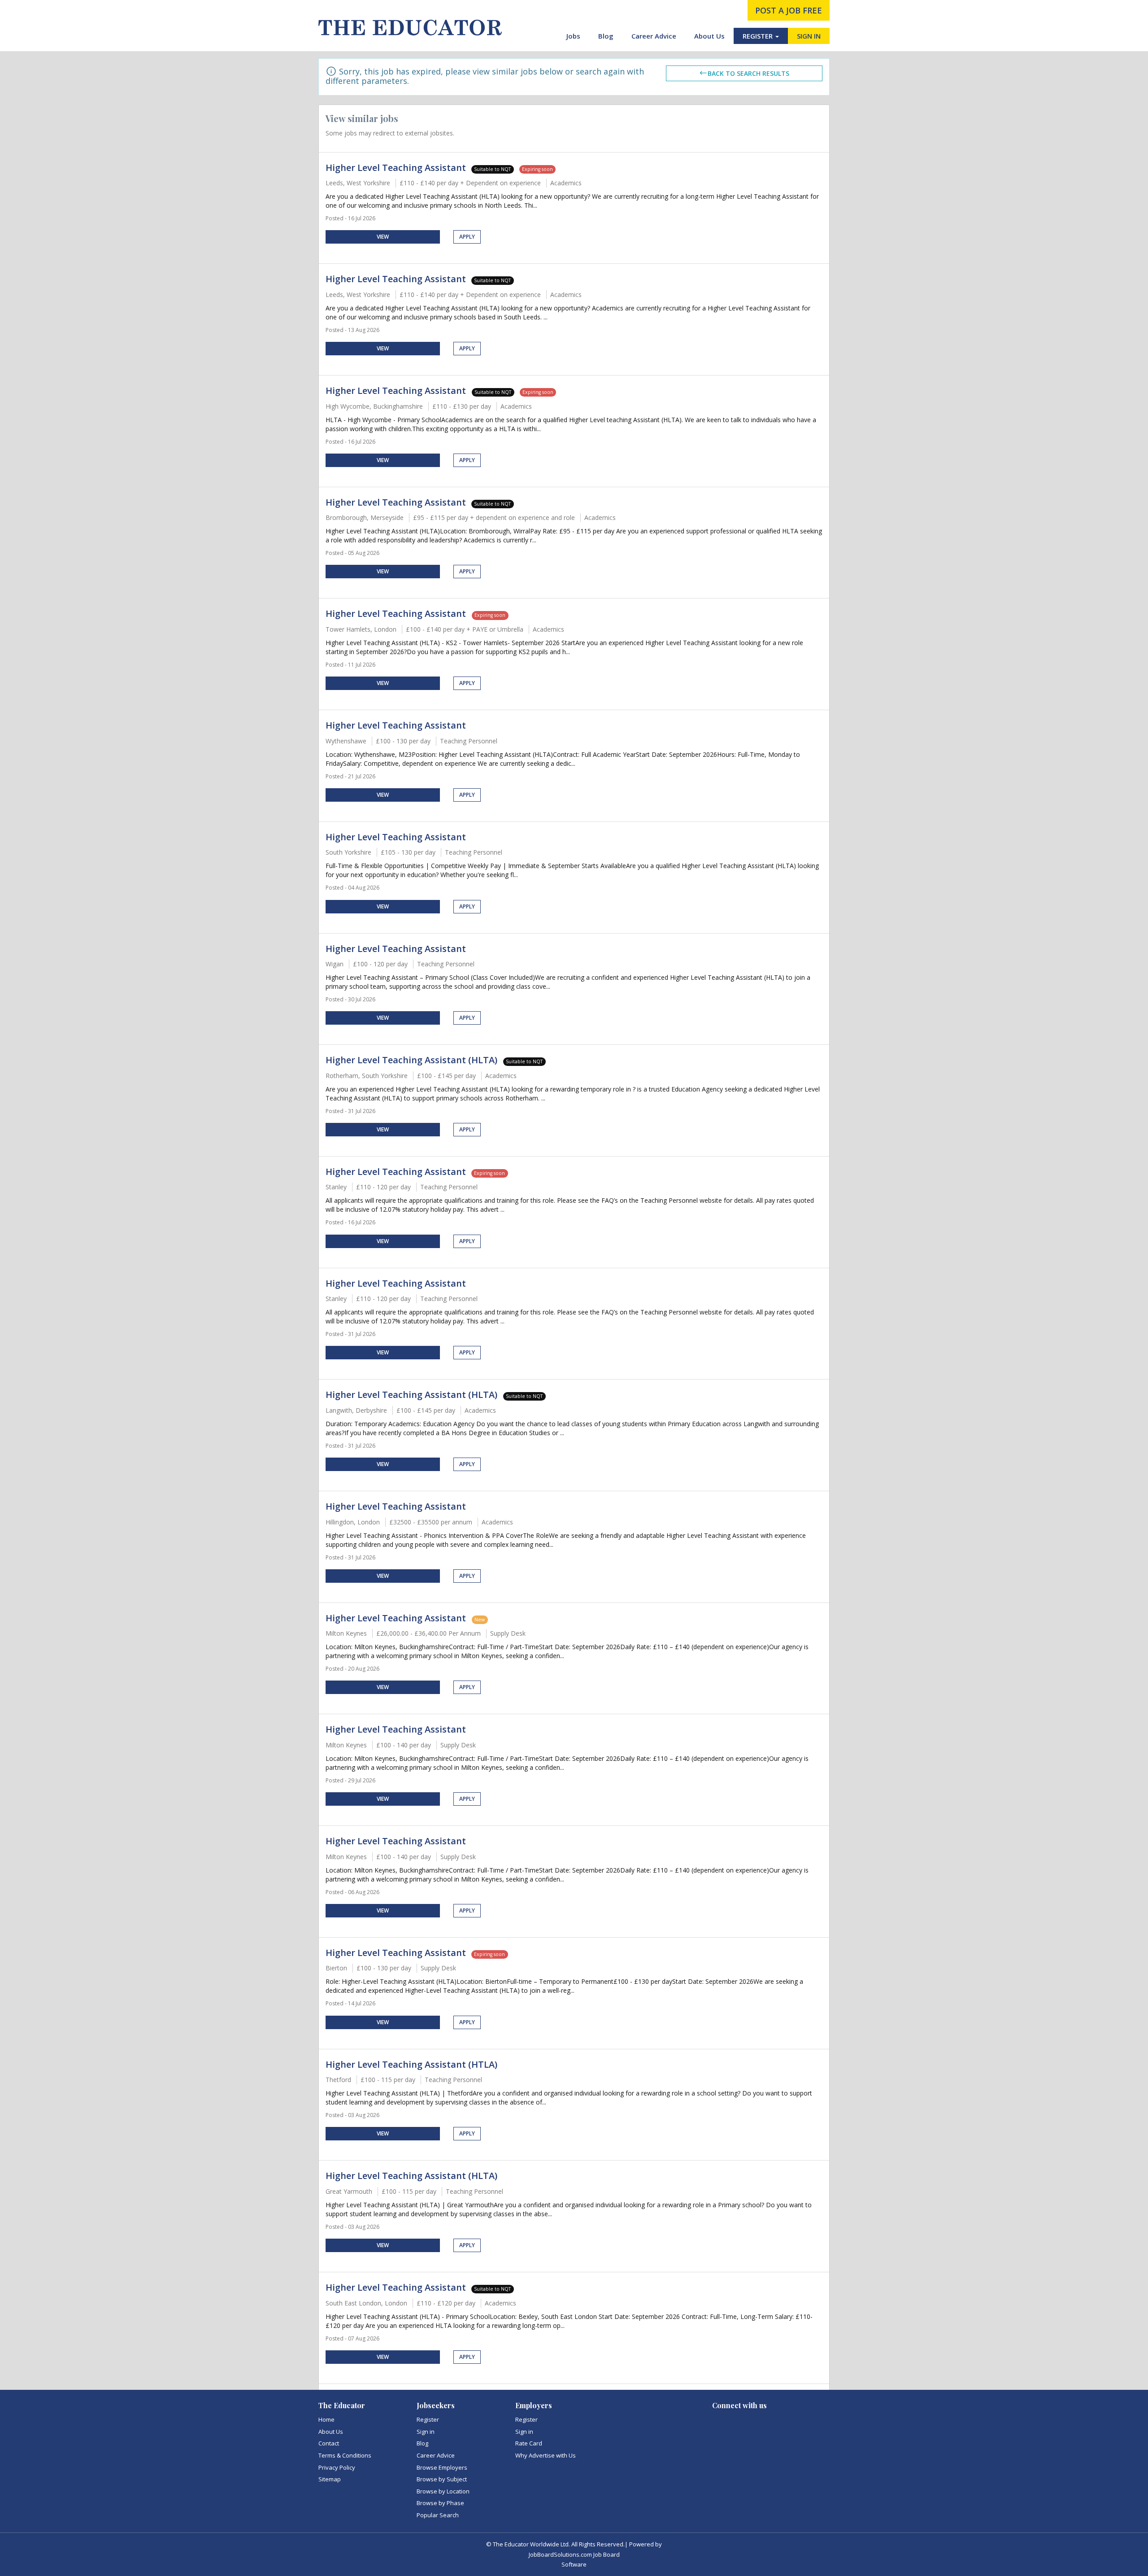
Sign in (426, 2432)
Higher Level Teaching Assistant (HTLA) (411, 2064)
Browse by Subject (442, 2479)
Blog (606, 36)
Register (428, 2419)
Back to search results (748, 73)
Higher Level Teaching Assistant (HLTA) (413, 1060)
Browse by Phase (440, 2503)
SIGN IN (809, 36)
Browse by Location (443, 2491)
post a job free (789, 10)
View (383, 237)
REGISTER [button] (759, 36)
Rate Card (529, 2443)
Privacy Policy (337, 2467)
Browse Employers (442, 2467)
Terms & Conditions (345, 2455)
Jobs (573, 36)
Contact (329, 2443)
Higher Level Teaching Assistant (396, 168)
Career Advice (654, 36)
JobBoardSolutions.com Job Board (574, 2554)
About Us (709, 36)
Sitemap (330, 2479)
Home (326, 2419)
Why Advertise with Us (546, 2455)
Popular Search (438, 2515)
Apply (467, 237)
